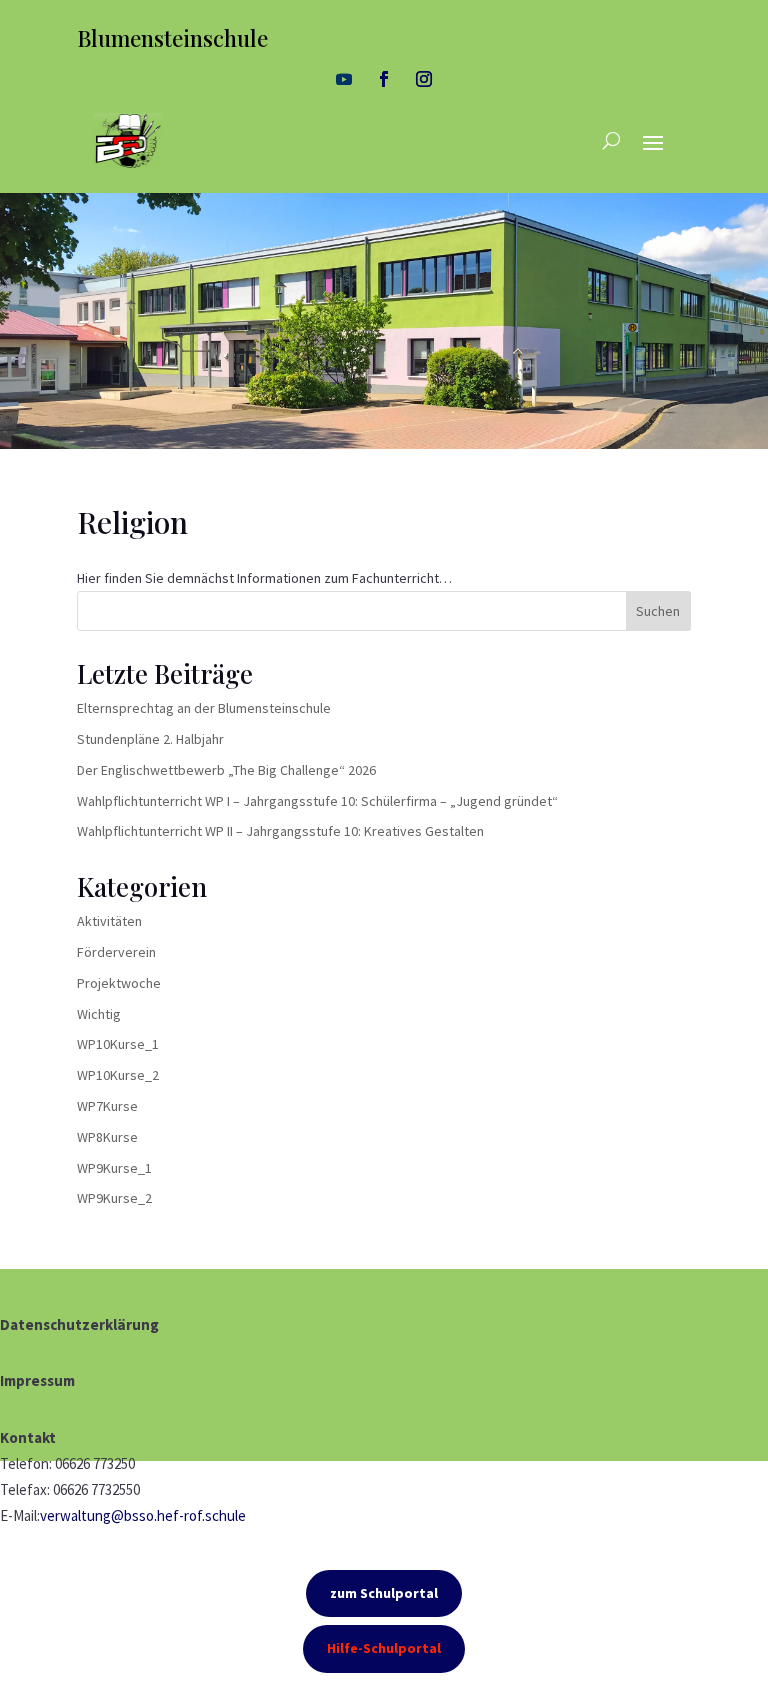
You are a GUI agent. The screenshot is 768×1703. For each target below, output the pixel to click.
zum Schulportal (384, 1593)
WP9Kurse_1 (114, 1168)
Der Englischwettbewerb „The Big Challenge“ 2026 (226, 770)
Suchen (658, 611)
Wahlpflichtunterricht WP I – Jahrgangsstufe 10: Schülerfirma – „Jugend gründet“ (317, 801)
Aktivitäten (109, 921)
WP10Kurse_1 (118, 1044)
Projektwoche (119, 983)
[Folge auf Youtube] (344, 79)
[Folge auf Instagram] (424, 79)
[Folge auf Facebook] (384, 79)
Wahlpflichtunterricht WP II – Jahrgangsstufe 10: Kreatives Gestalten (280, 831)
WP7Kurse (107, 1106)
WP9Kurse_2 (114, 1198)
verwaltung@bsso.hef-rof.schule (143, 1515)
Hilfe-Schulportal (384, 1648)
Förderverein (116, 952)
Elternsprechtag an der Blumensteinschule (204, 708)
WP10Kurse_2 (118, 1075)
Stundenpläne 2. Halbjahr (150, 739)
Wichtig (99, 1014)
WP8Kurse (107, 1137)
